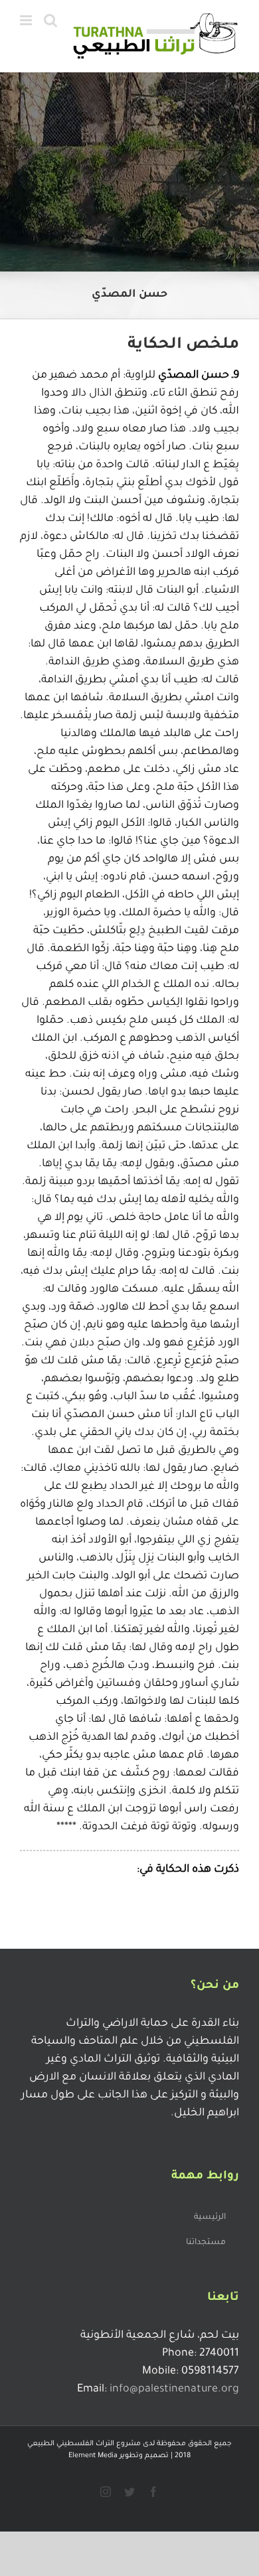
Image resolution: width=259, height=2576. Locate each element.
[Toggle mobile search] (50, 20)
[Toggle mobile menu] (27, 20)
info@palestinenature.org (174, 2389)
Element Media (93, 2456)
